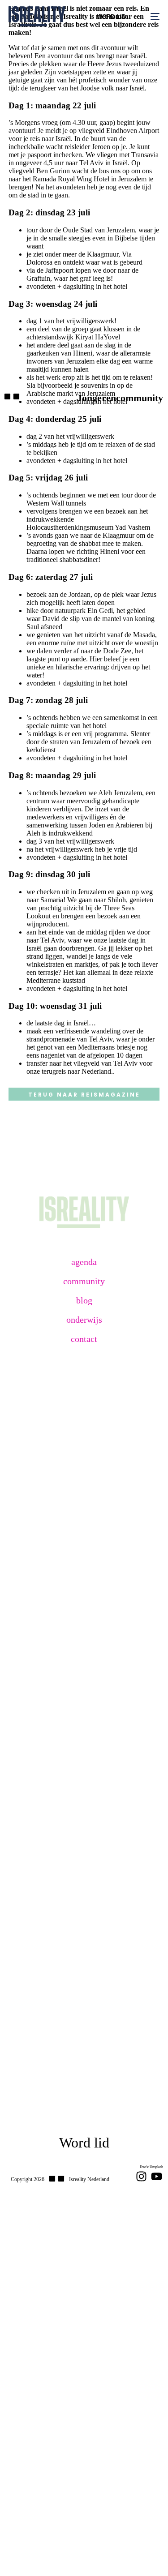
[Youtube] (157, 2176)
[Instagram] (141, 2176)
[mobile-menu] (149, 16)
